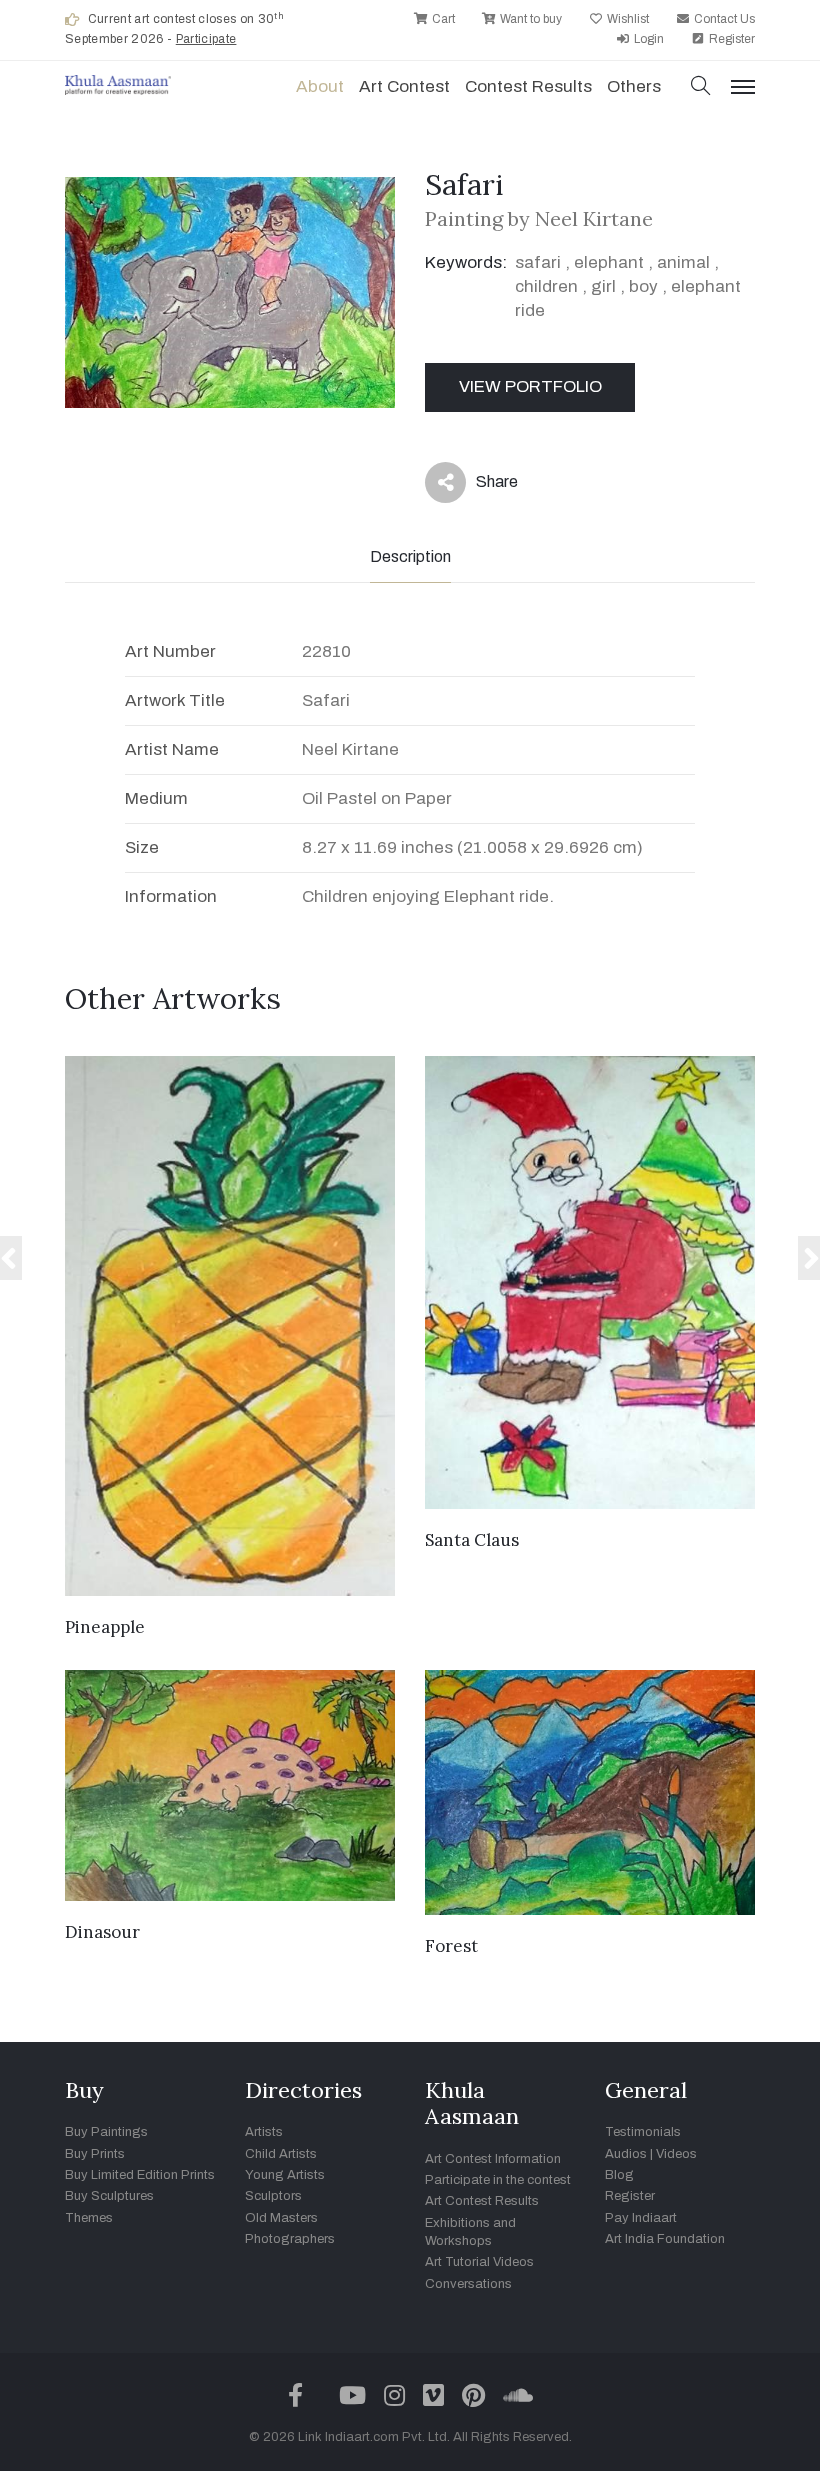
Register (730, 39)
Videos (676, 2154)
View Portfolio (530, 386)
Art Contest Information (493, 2159)
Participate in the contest (498, 2180)
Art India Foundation (665, 2239)
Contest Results (528, 86)
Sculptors (273, 2196)
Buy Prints (95, 2154)
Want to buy (529, 19)
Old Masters (281, 2218)
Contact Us (723, 19)
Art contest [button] (404, 86)
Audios (626, 2154)
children (546, 286)
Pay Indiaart (641, 2218)
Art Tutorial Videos (479, 2262)
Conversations (468, 2284)
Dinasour (102, 1932)
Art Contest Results (482, 2201)
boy (643, 286)
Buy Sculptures (109, 2196)
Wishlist (626, 19)
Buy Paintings (106, 2132)
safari (538, 262)
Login (647, 39)
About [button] (320, 86)
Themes (89, 2218)
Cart (442, 19)
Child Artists (281, 2154)
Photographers (290, 2239)
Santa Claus (472, 1540)
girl (603, 286)
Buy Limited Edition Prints (140, 2175)
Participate (206, 39)
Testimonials (643, 2132)
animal (683, 262)
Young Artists (285, 2175)
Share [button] (481, 486)
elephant (609, 262)
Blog (619, 2175)
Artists (264, 2132)
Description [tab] (410, 556)
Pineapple (105, 1627)
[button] (701, 87)
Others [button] (634, 86)
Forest (451, 1946)
